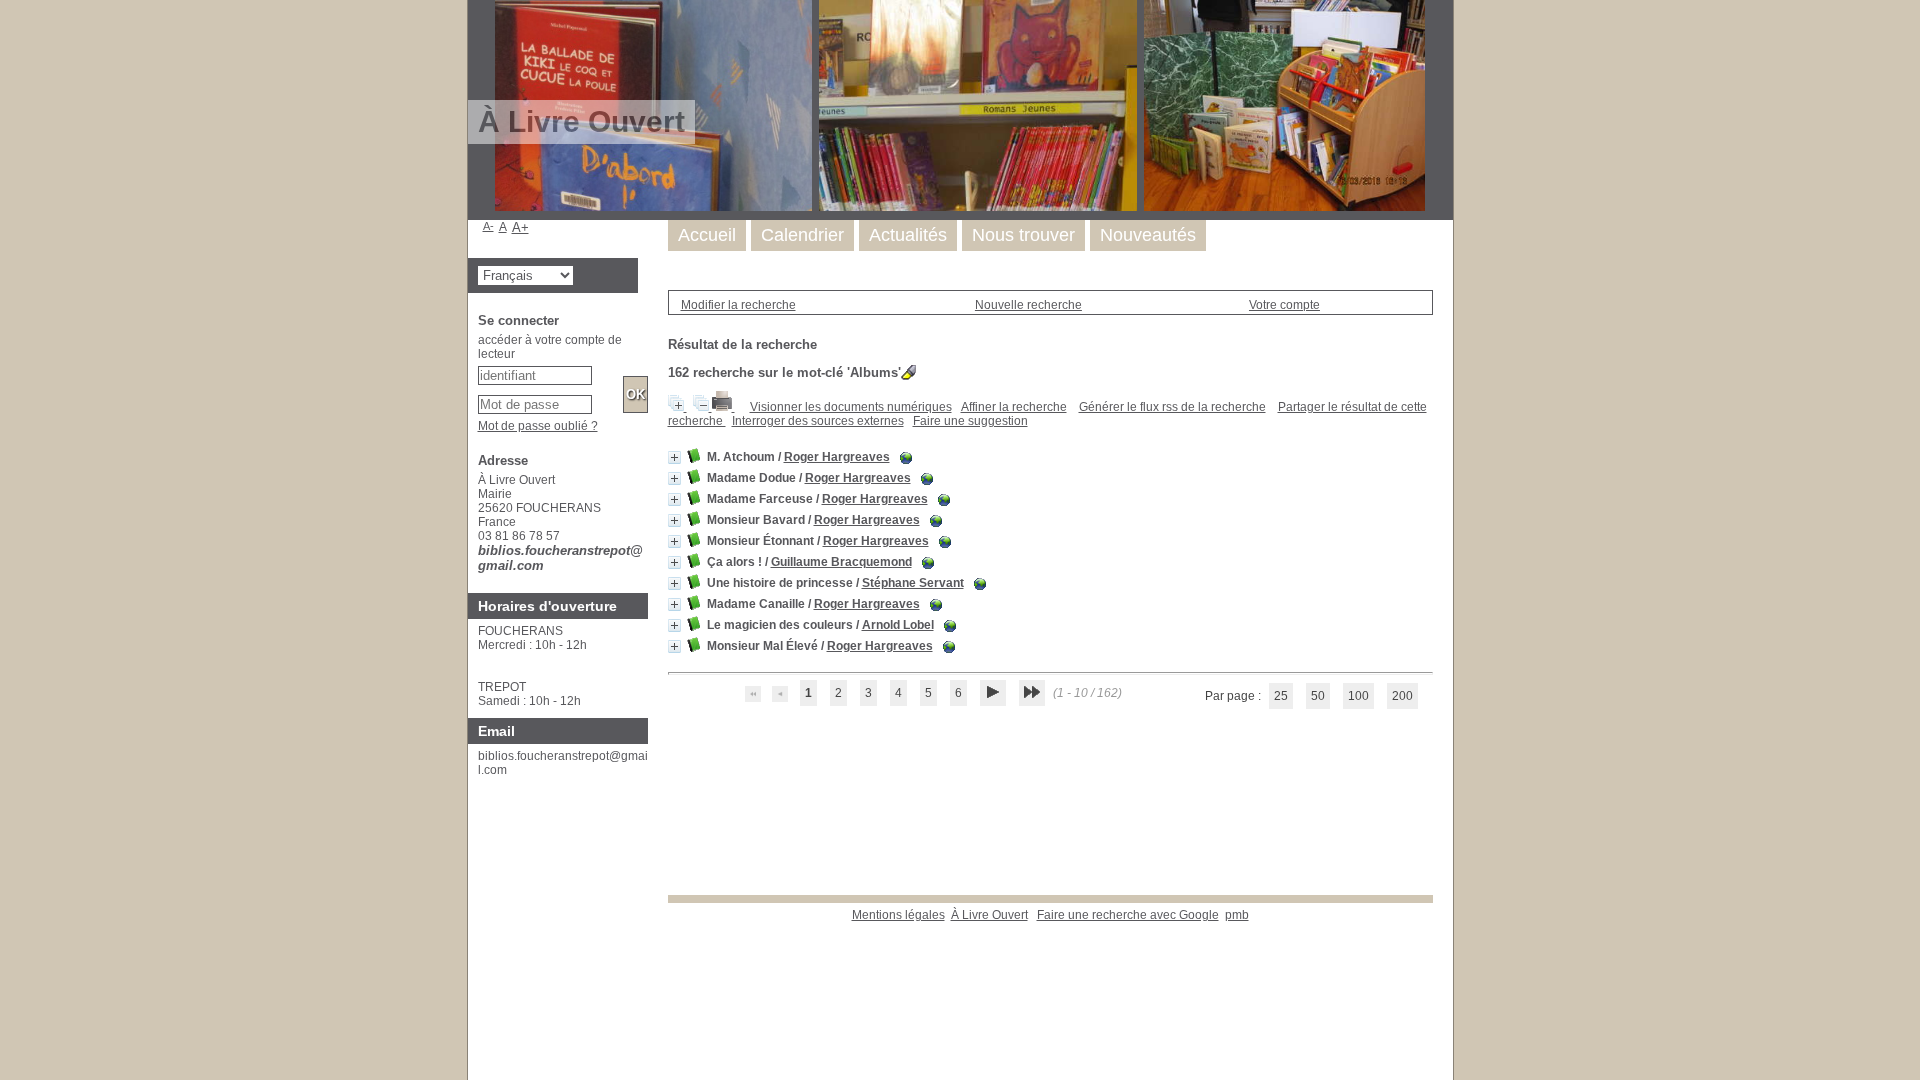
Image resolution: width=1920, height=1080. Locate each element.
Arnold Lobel (898, 625)
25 (1281, 696)
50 (1318, 696)
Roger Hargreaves (837, 457)
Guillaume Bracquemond (841, 562)
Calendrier (802, 235)
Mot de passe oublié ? (538, 426)
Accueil (707, 235)
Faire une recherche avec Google (1128, 915)
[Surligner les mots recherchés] (908, 372)
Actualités (908, 235)
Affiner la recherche (1014, 407)
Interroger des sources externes (818, 421)
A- (488, 226)
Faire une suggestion (970, 421)
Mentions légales (898, 915)
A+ (520, 227)
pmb (1237, 915)
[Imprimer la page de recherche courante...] (723, 407)
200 (1402, 696)
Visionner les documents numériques (851, 407)
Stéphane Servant (913, 583)
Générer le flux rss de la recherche (1172, 407)
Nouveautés (1148, 235)
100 (1358, 696)
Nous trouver (1023, 235)
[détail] (674, 457)
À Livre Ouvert (989, 915)
